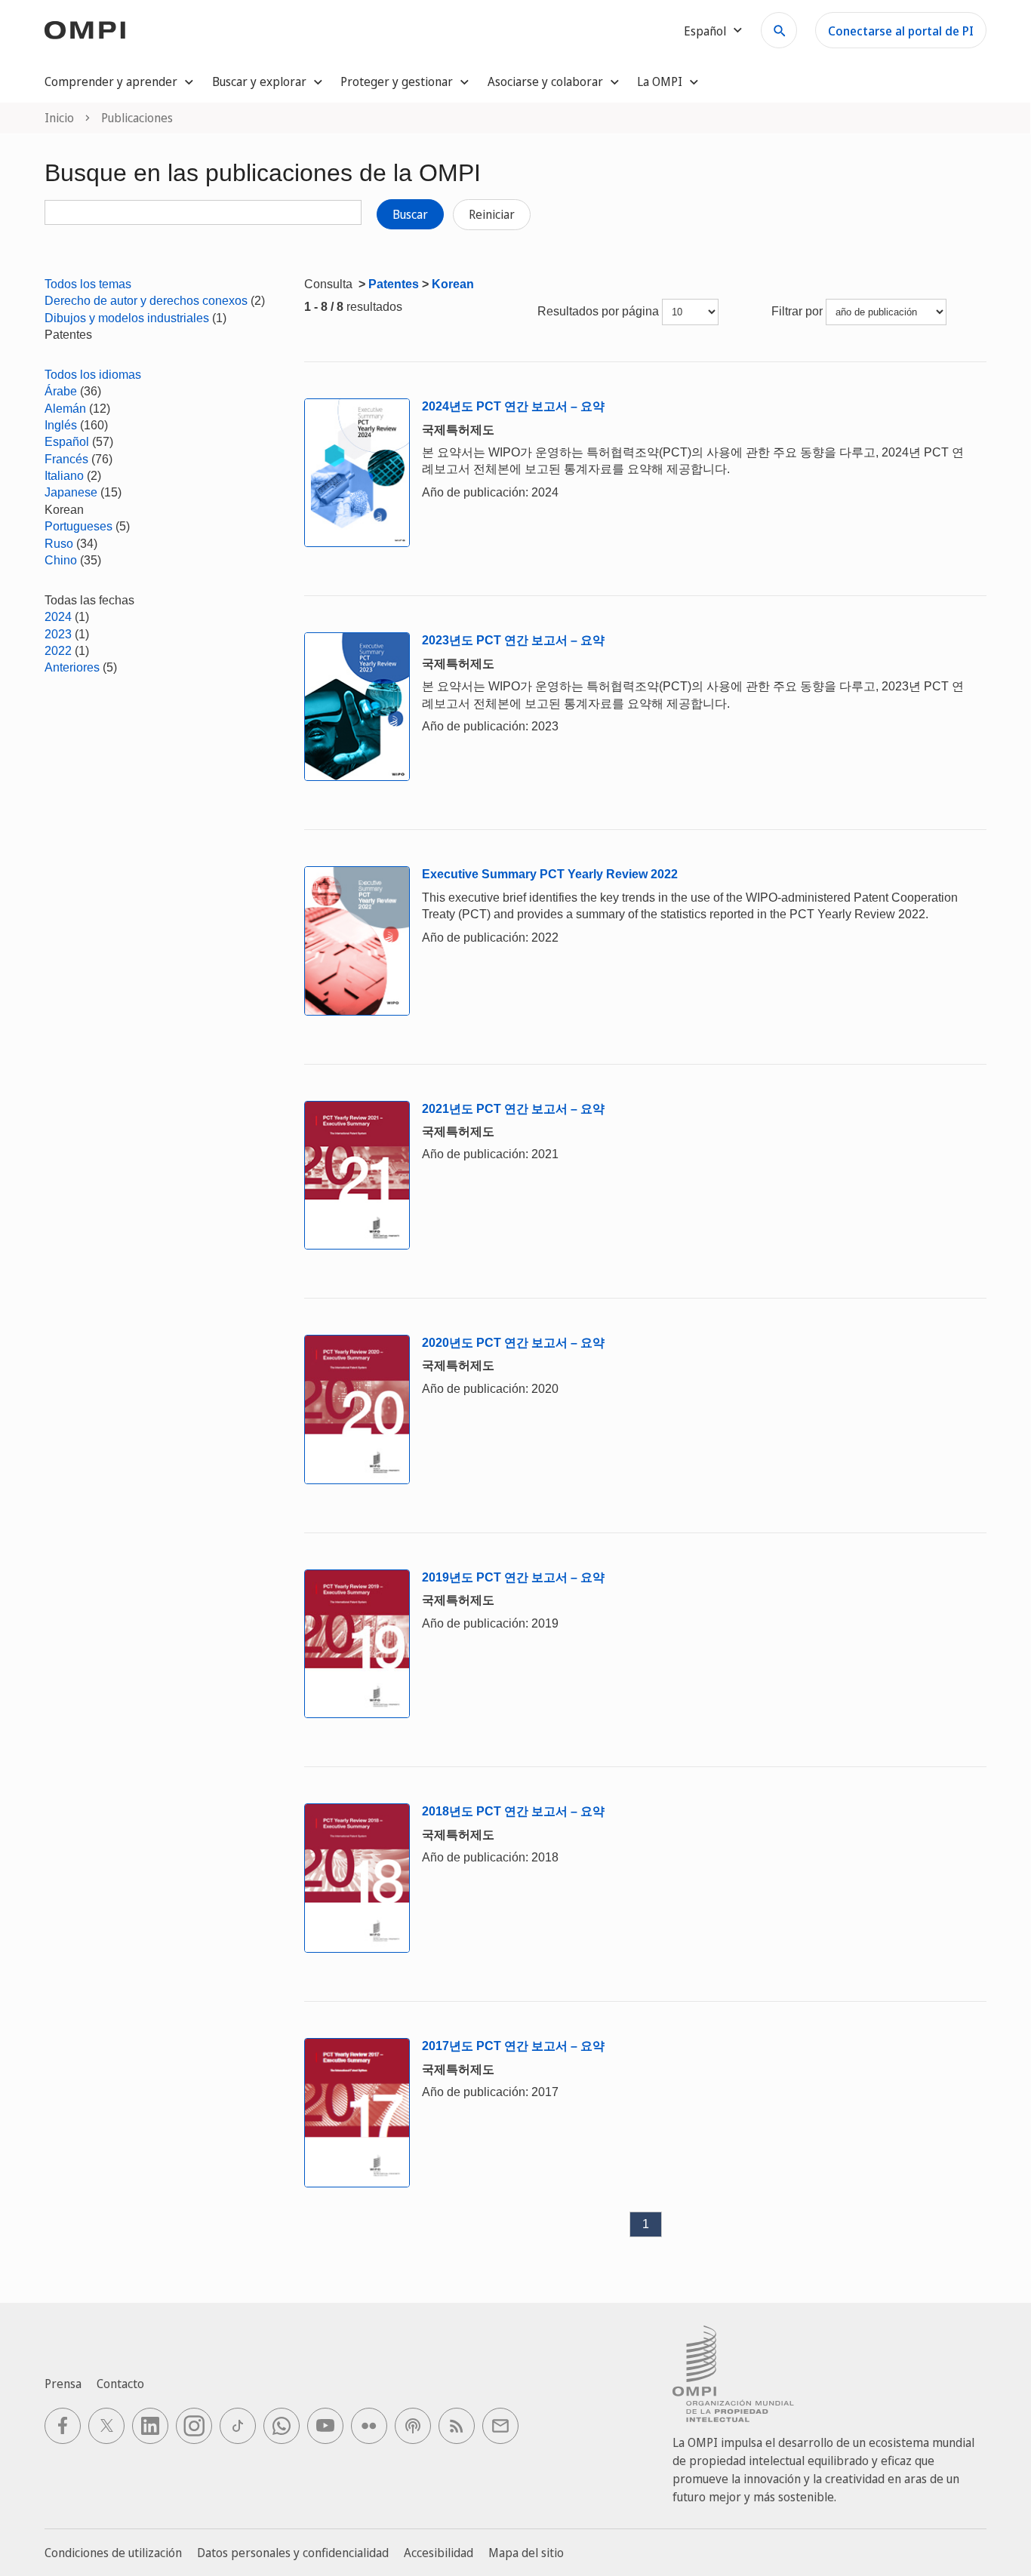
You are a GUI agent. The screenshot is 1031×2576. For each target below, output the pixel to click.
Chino (61, 560)
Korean (453, 284)
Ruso (59, 544)
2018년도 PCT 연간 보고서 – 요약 (513, 1811)
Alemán (65, 409)
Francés (66, 459)
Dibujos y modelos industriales (127, 318)
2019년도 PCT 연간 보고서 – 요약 (513, 1577)
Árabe (61, 391)
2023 (58, 634)
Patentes (394, 284)
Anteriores (72, 667)
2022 (58, 651)
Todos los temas (88, 284)
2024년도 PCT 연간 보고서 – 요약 (513, 406)
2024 (58, 617)
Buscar (410, 214)
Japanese (71, 492)
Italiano (64, 476)
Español (67, 442)
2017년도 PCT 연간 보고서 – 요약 (513, 2046)
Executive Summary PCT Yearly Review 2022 (550, 874)
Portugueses (78, 526)
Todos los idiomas (93, 375)
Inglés (61, 425)
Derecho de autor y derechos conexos (146, 301)
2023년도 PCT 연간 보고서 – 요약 (513, 640)
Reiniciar (492, 214)
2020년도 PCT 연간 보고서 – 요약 (513, 1343)
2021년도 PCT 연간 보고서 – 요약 (513, 1109)
